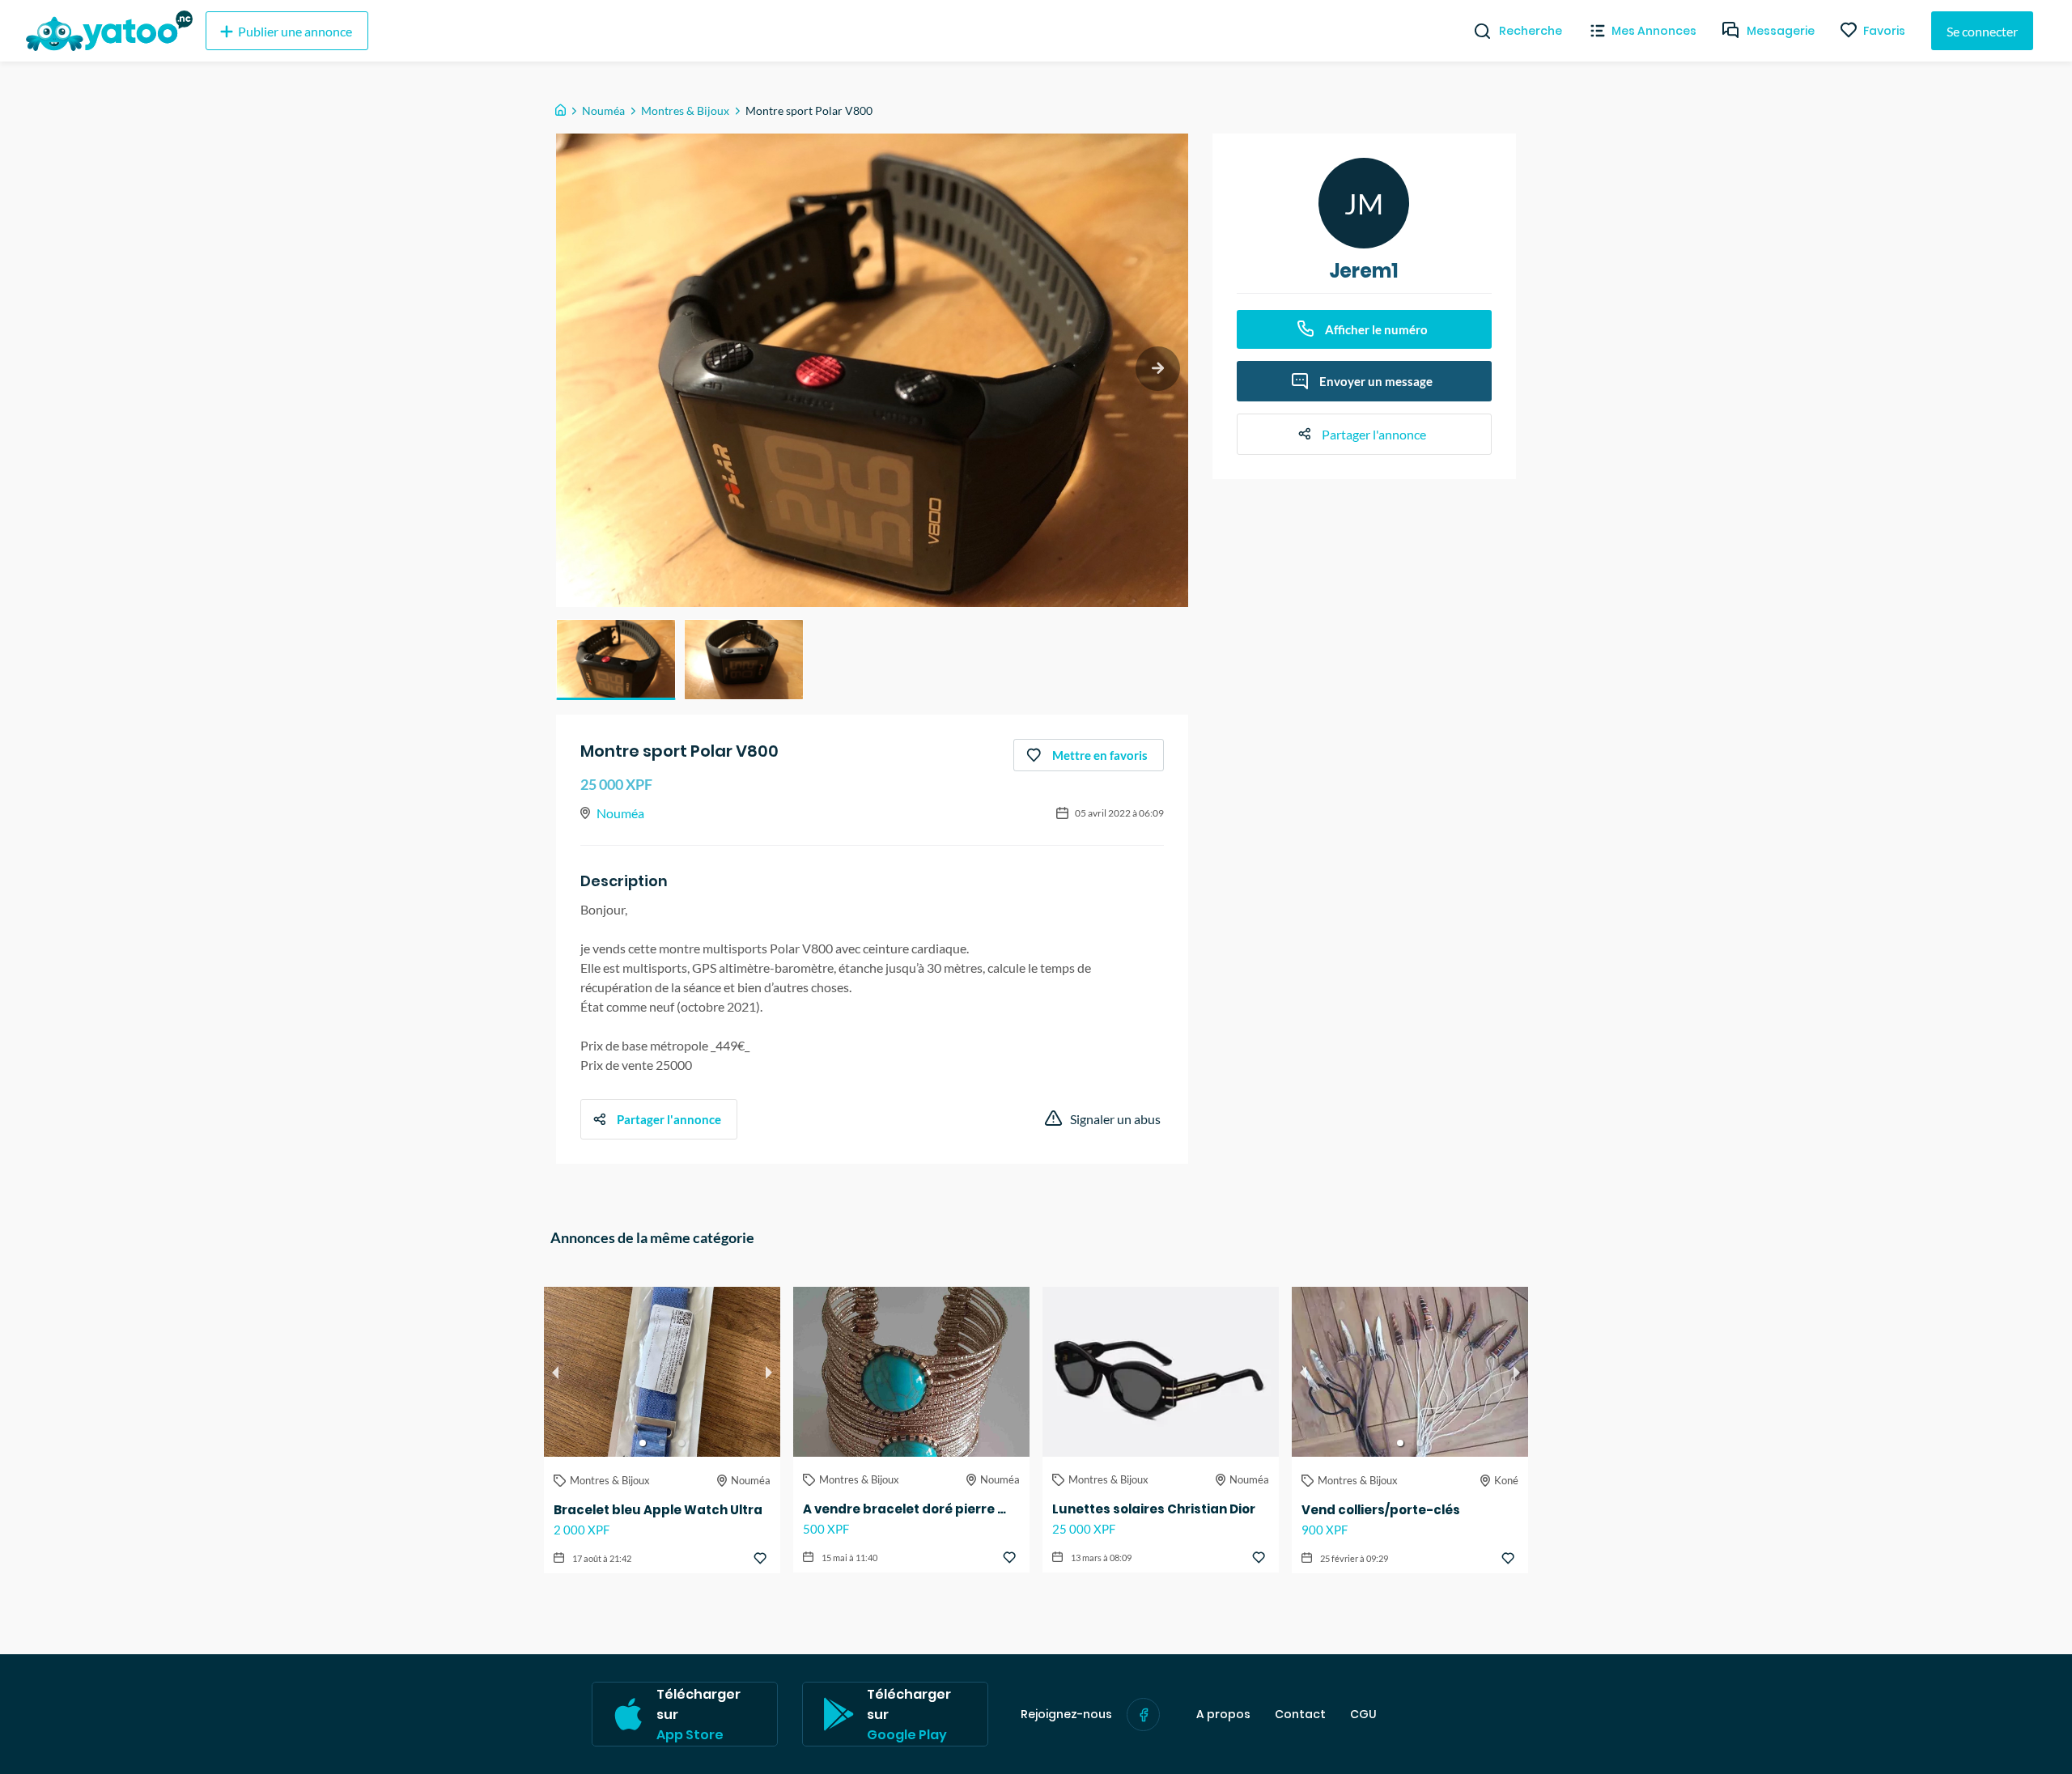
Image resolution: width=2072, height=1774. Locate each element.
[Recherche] (1476, 31)
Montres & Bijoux (685, 110)
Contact (1300, 1715)
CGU (1363, 1715)
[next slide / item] (1158, 369)
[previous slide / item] (555, 1372)
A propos (1223, 1715)
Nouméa (603, 110)
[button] (616, 660)
